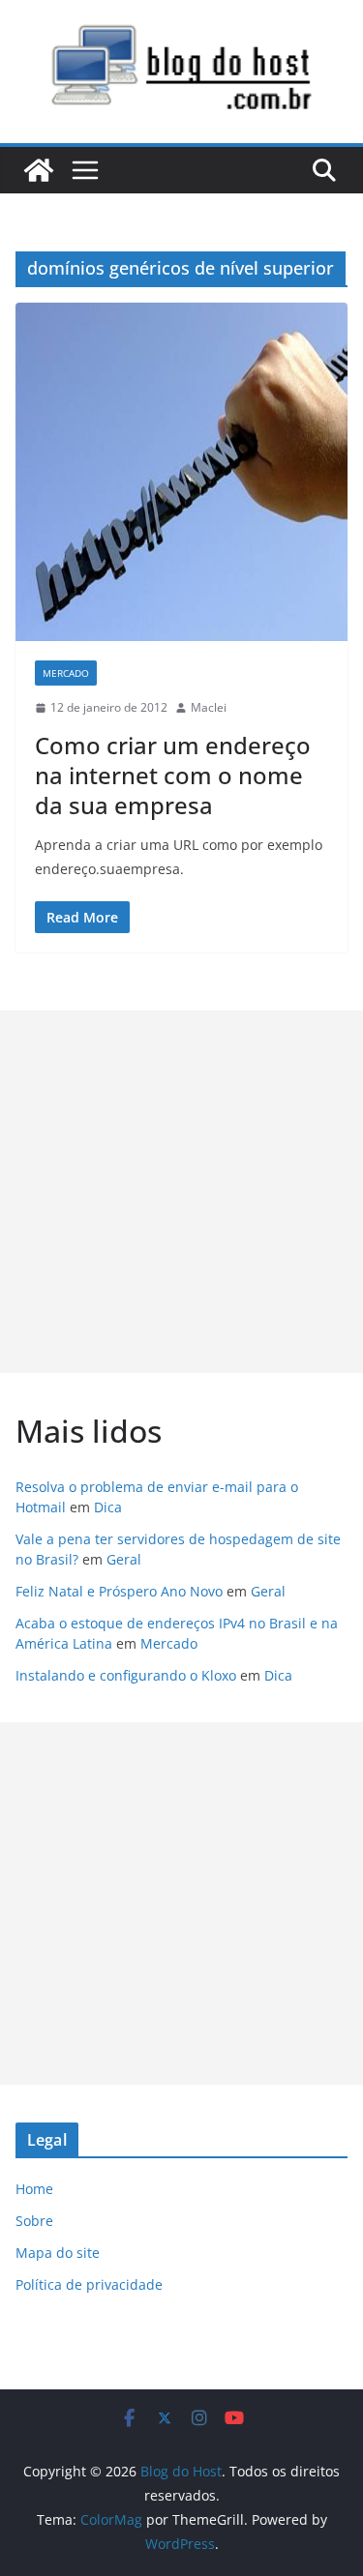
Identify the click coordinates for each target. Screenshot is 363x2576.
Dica (108, 1507)
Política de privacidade (89, 2284)
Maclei (209, 707)
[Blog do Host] (39, 170)
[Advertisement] (181, 1192)
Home (34, 2189)
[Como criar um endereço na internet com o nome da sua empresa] (181, 472)
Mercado (66, 673)
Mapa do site (58, 2253)
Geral (124, 1559)
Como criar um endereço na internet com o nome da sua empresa (173, 775)
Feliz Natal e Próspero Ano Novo (119, 1591)
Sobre (34, 2221)
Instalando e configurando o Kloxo (126, 1675)
